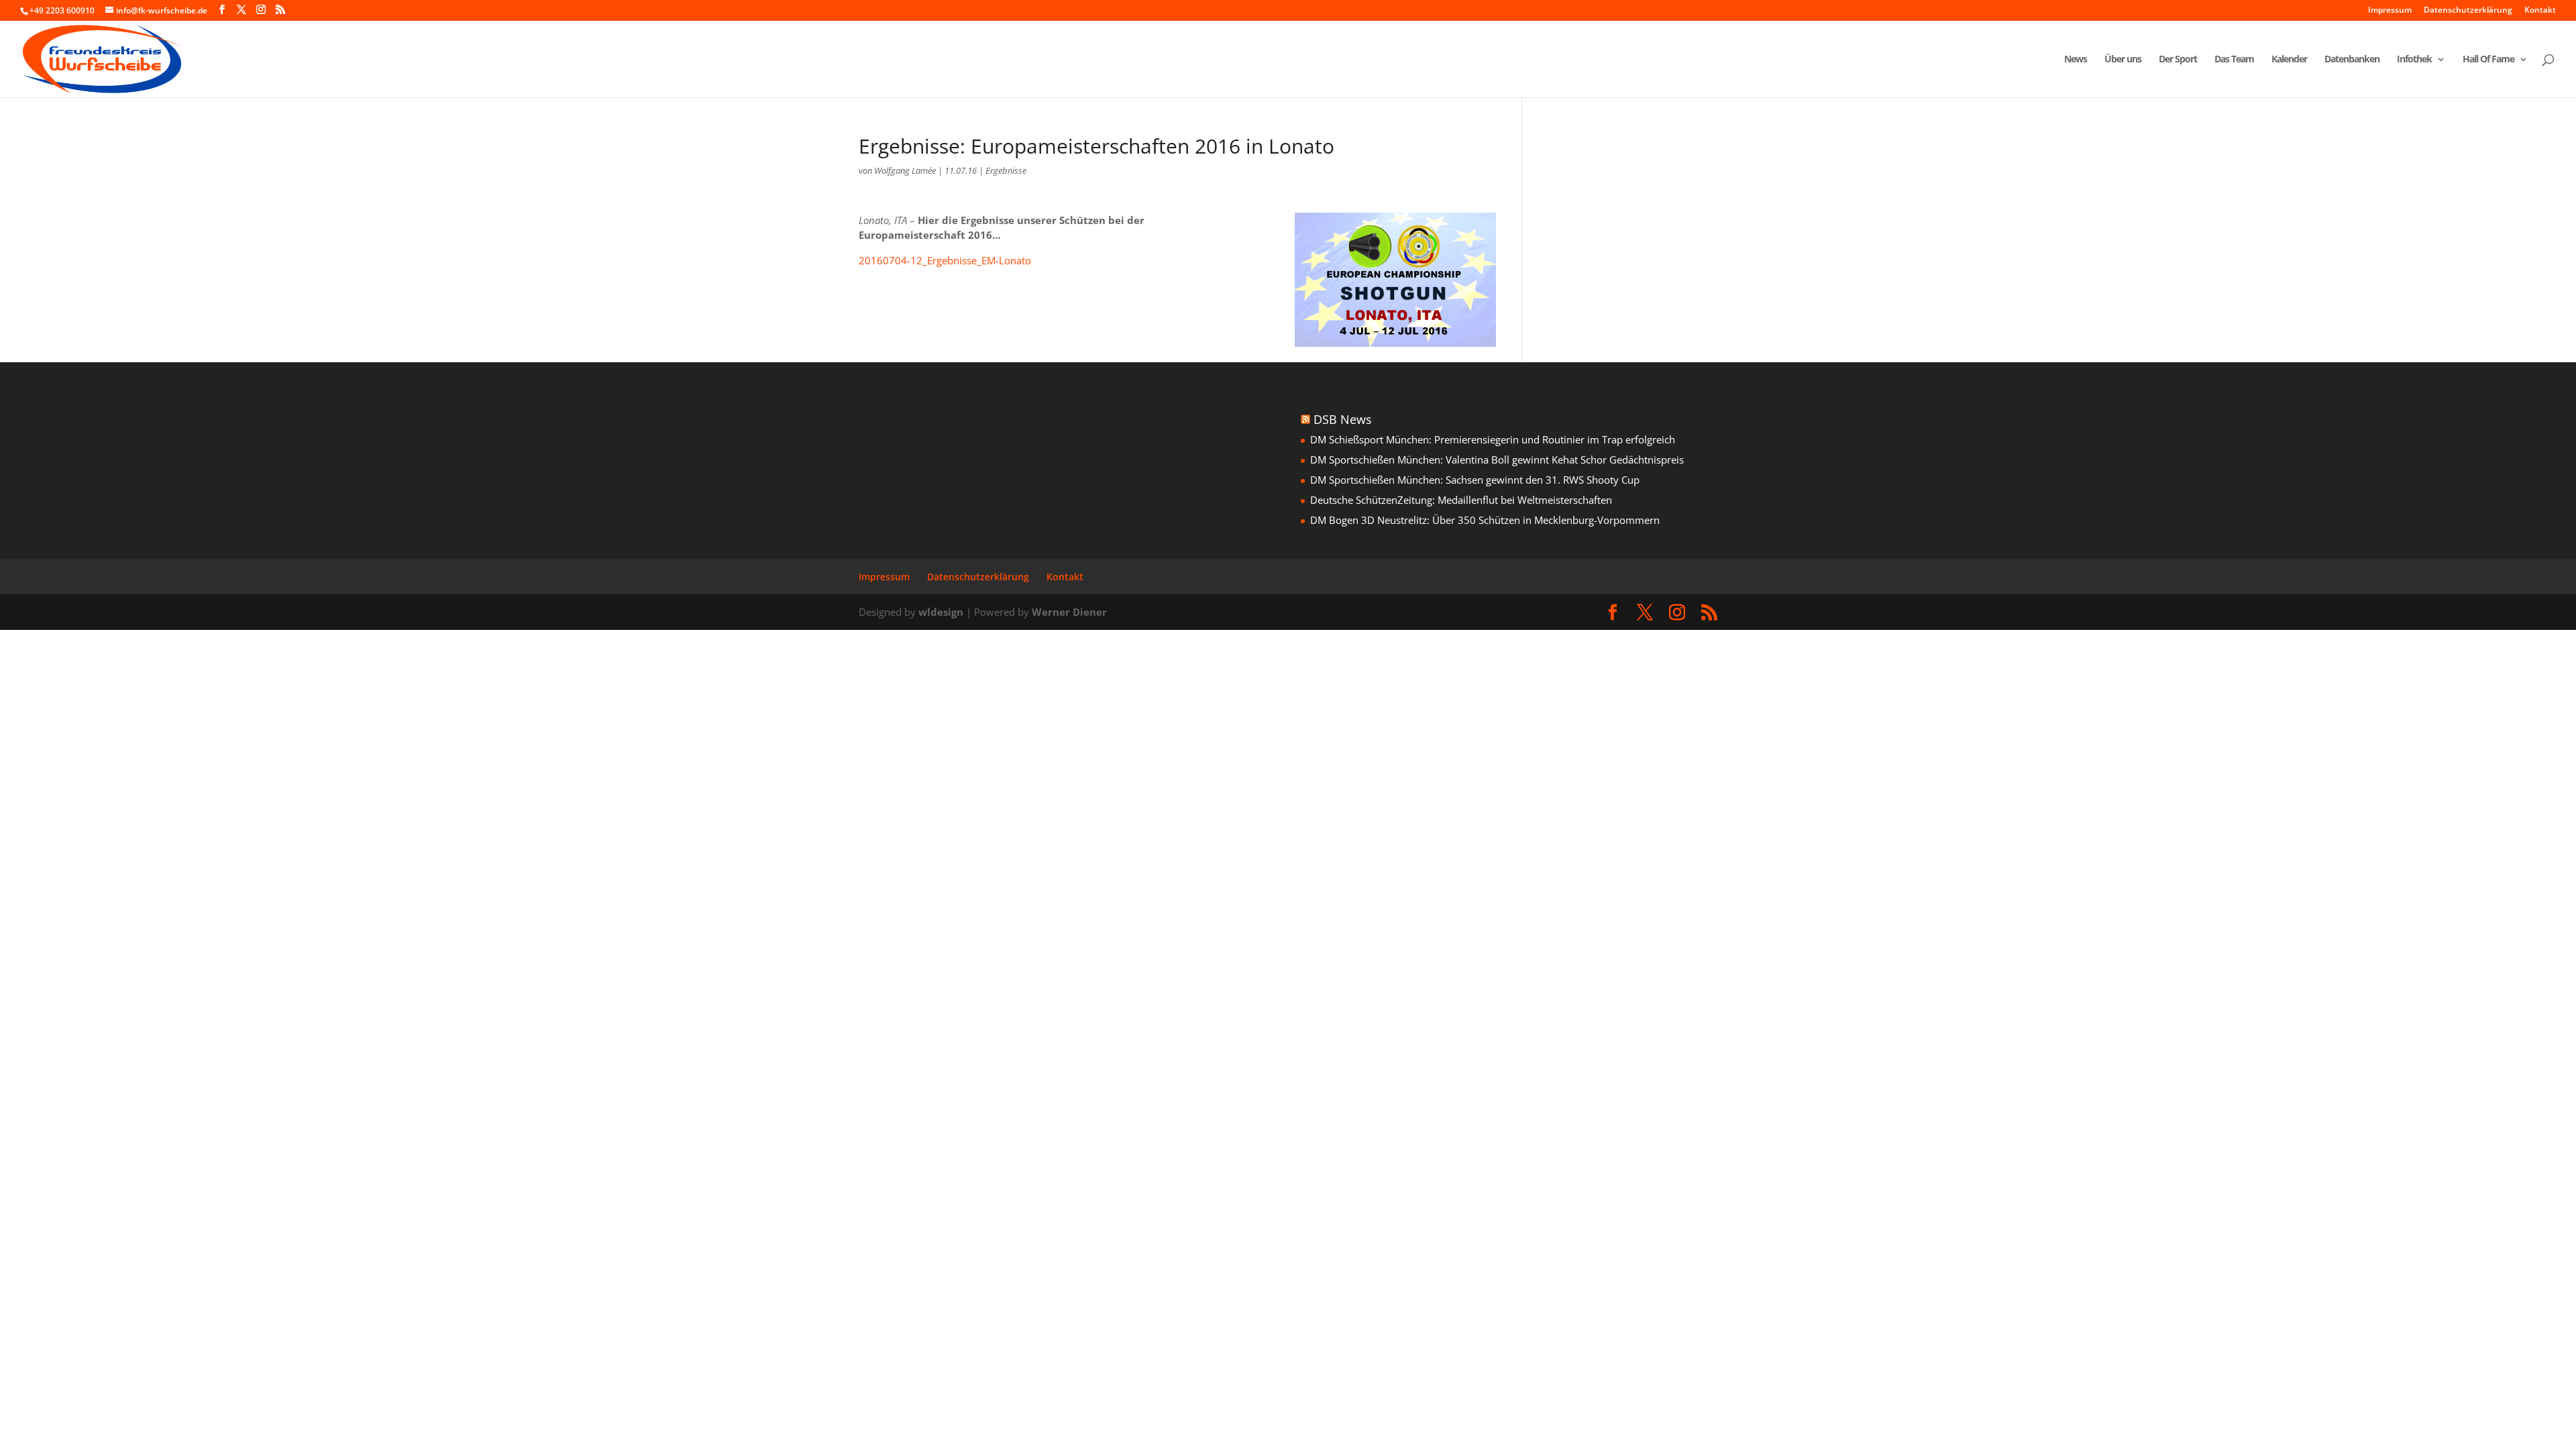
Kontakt (2540, 11)
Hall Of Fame (2488, 60)
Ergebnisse (1006, 170)
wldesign (941, 612)
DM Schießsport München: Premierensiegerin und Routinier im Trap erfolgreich (1493, 439)
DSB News (1343, 419)
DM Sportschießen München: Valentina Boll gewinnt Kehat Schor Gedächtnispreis (1497, 460)
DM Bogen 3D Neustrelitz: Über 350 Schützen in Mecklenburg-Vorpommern (1485, 520)
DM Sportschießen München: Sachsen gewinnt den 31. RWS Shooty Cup (1475, 480)
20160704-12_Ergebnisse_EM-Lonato (945, 260)
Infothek (2414, 60)
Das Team (2234, 60)
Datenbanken (2352, 60)
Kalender (2289, 60)
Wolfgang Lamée (905, 170)
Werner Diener (1069, 612)
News (2076, 60)
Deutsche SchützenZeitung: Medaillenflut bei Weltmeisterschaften (1461, 500)
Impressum (2390, 11)
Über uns (2123, 60)
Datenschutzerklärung (2468, 11)
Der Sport (2178, 60)
